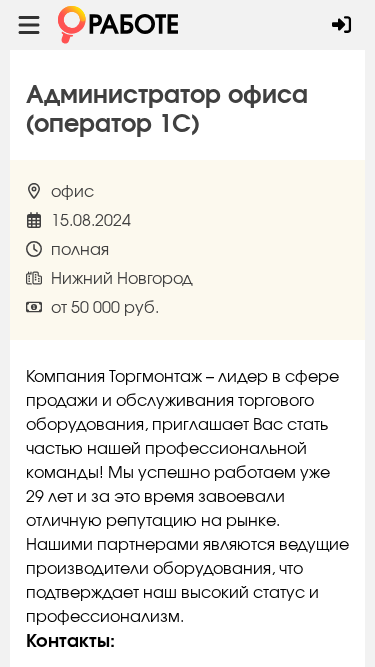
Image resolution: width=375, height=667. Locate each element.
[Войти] (341, 25)
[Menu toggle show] (29, 25)
